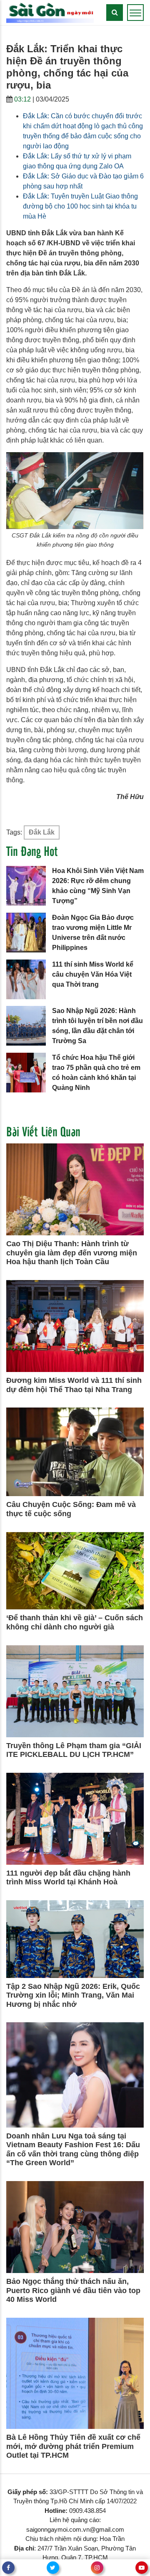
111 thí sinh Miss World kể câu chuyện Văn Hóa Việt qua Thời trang (93, 974)
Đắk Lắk (42, 832)
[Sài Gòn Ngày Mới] (50, 12)
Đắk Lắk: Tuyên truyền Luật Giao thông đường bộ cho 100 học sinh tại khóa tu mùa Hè (80, 206)
